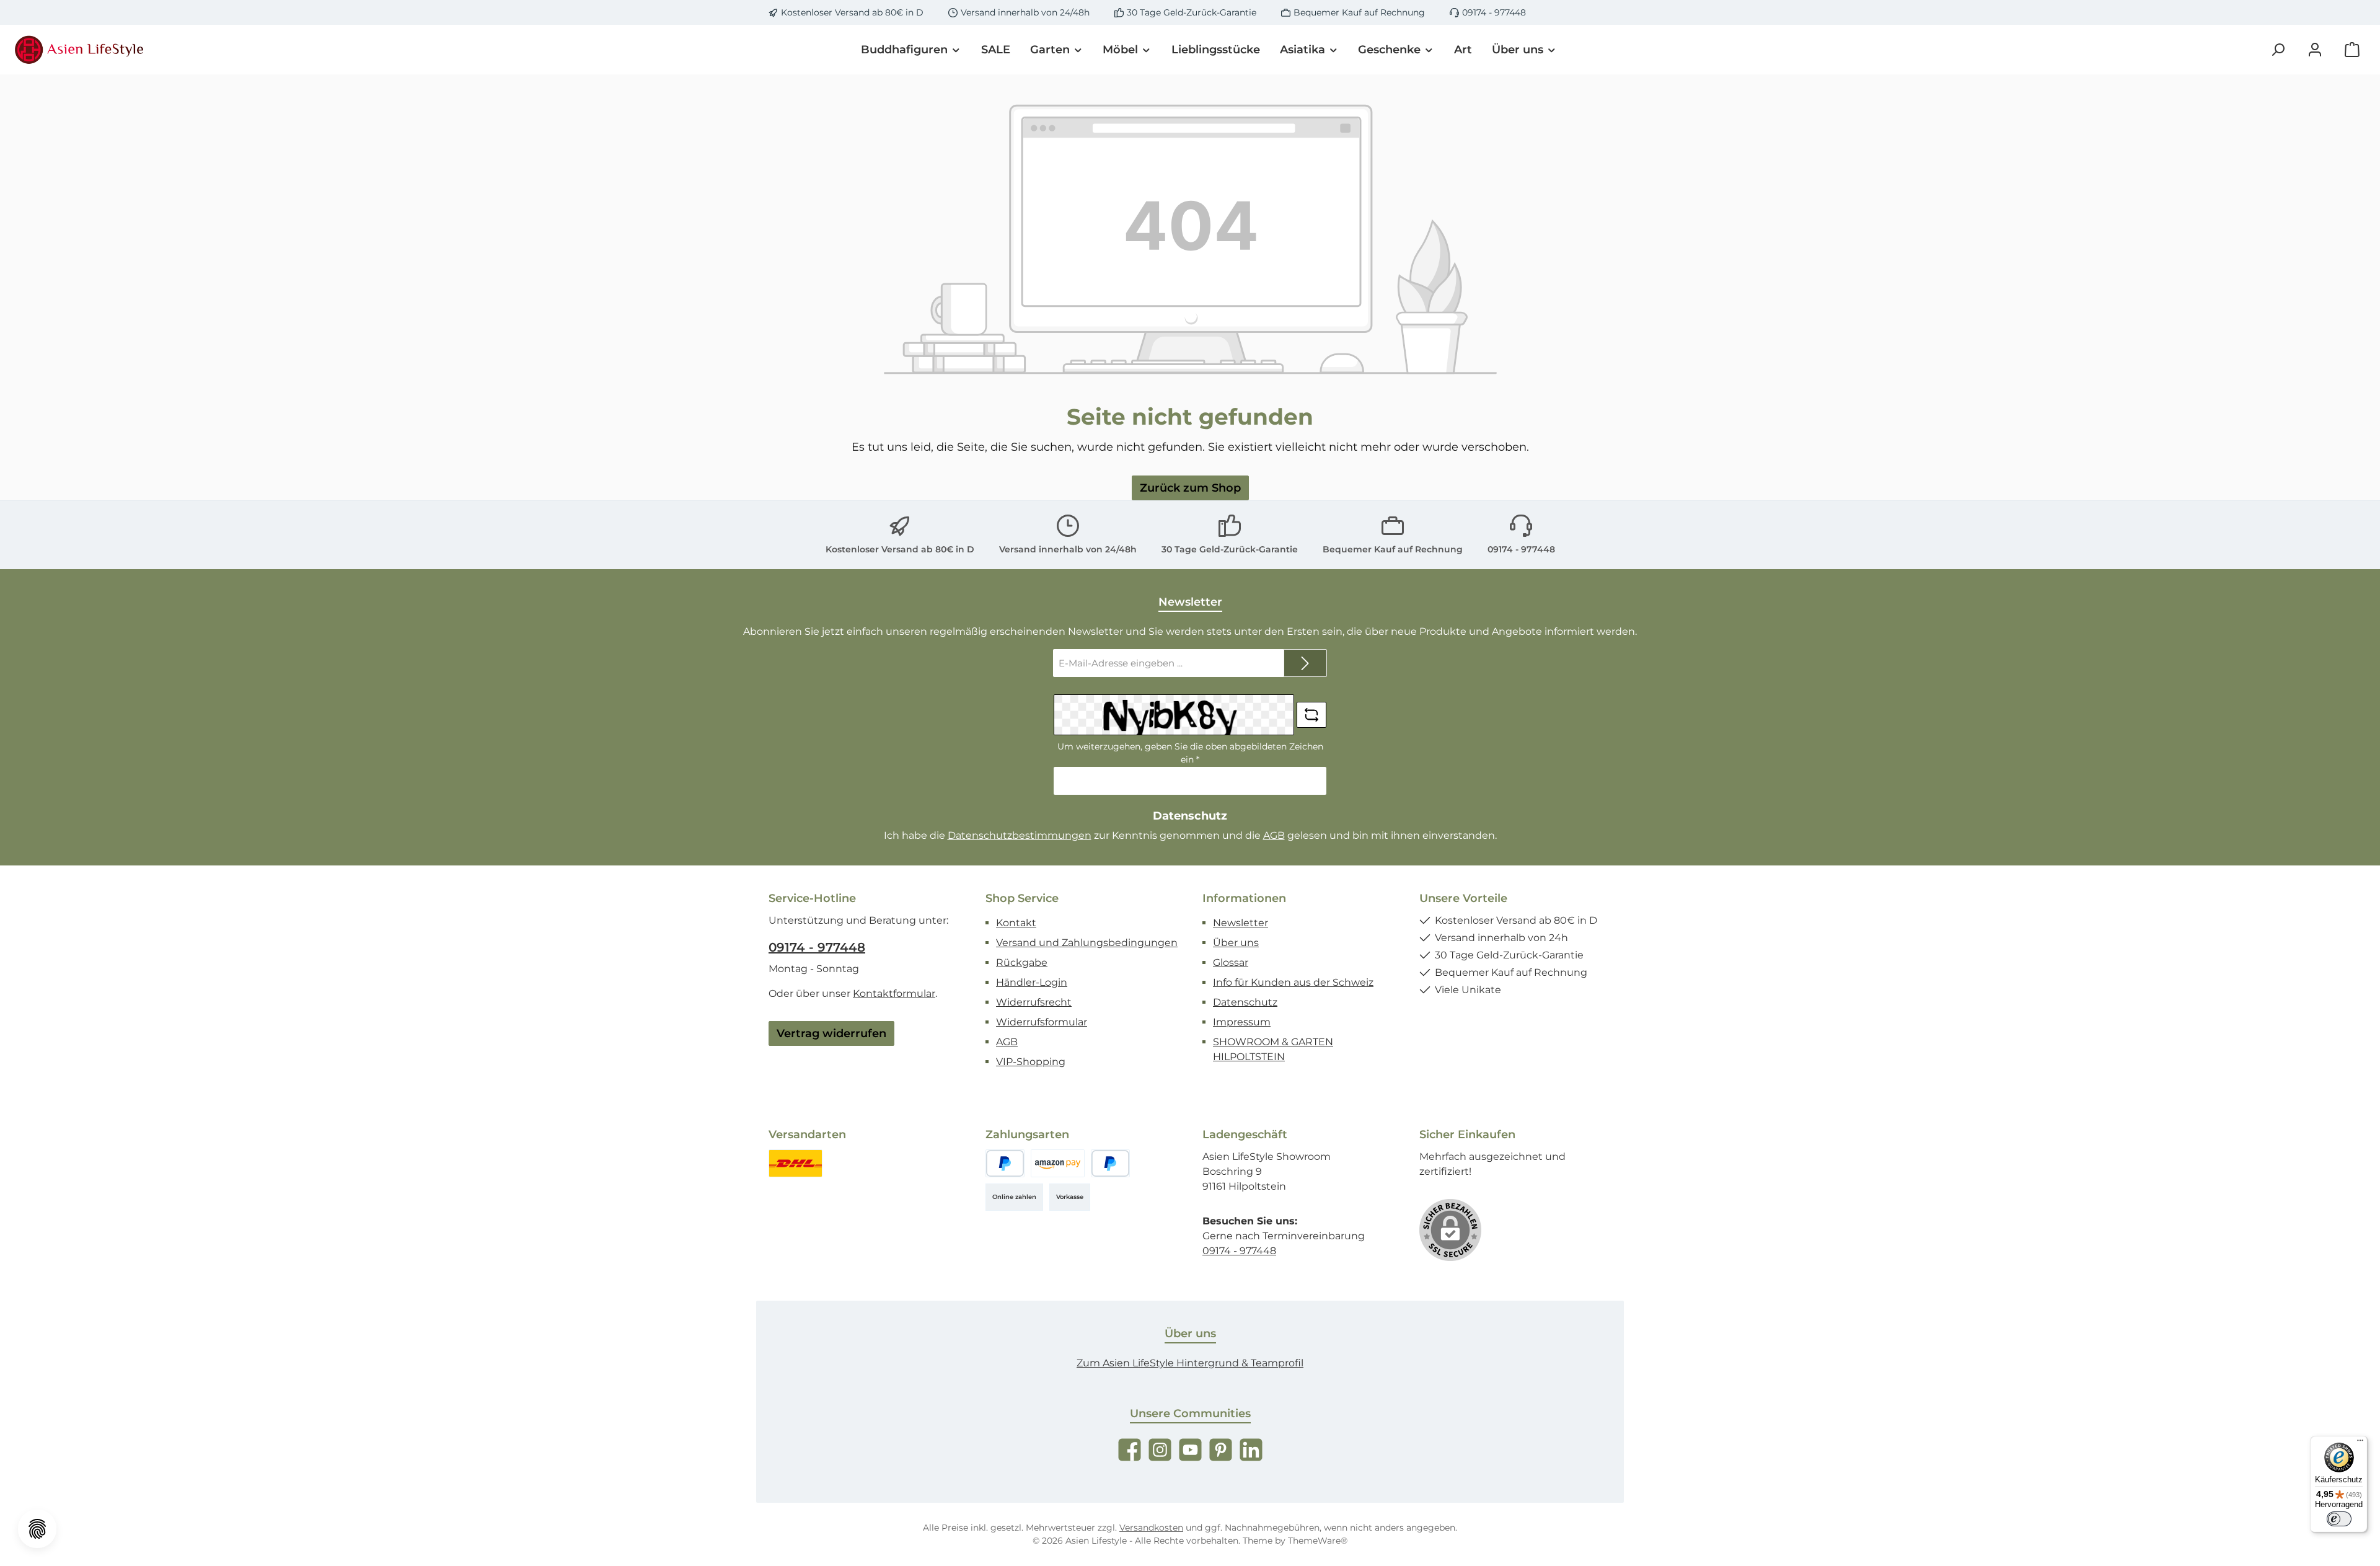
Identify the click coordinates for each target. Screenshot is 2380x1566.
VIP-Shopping (1031, 1062)
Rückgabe (1022, 962)
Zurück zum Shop (1190, 488)
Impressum (1242, 1022)
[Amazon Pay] (1058, 1163)
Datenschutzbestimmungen (1020, 835)
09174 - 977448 (1494, 12)
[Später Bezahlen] (1110, 1163)
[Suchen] (2278, 50)
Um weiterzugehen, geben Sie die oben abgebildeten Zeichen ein (1190, 753)
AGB (1274, 835)
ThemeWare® (1318, 1541)
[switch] (2339, 1519)
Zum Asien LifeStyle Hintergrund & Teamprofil (1190, 1363)
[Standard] (796, 1163)
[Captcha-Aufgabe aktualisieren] (1311, 715)
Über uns (1236, 943)
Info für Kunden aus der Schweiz (1293, 982)
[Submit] (1305, 663)
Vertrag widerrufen (831, 1033)
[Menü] (2360, 1443)
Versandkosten (1151, 1528)
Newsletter (1241, 923)
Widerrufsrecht (1034, 1002)
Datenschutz (1245, 1002)
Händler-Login (1032, 982)
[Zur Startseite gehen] (81, 50)
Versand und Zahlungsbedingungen (1087, 943)
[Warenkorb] (2352, 50)
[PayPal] (1005, 1163)
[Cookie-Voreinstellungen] (37, 1529)
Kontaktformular (894, 993)
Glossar (1231, 962)
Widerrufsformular (1042, 1022)
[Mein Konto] (2315, 50)
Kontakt (1016, 923)
